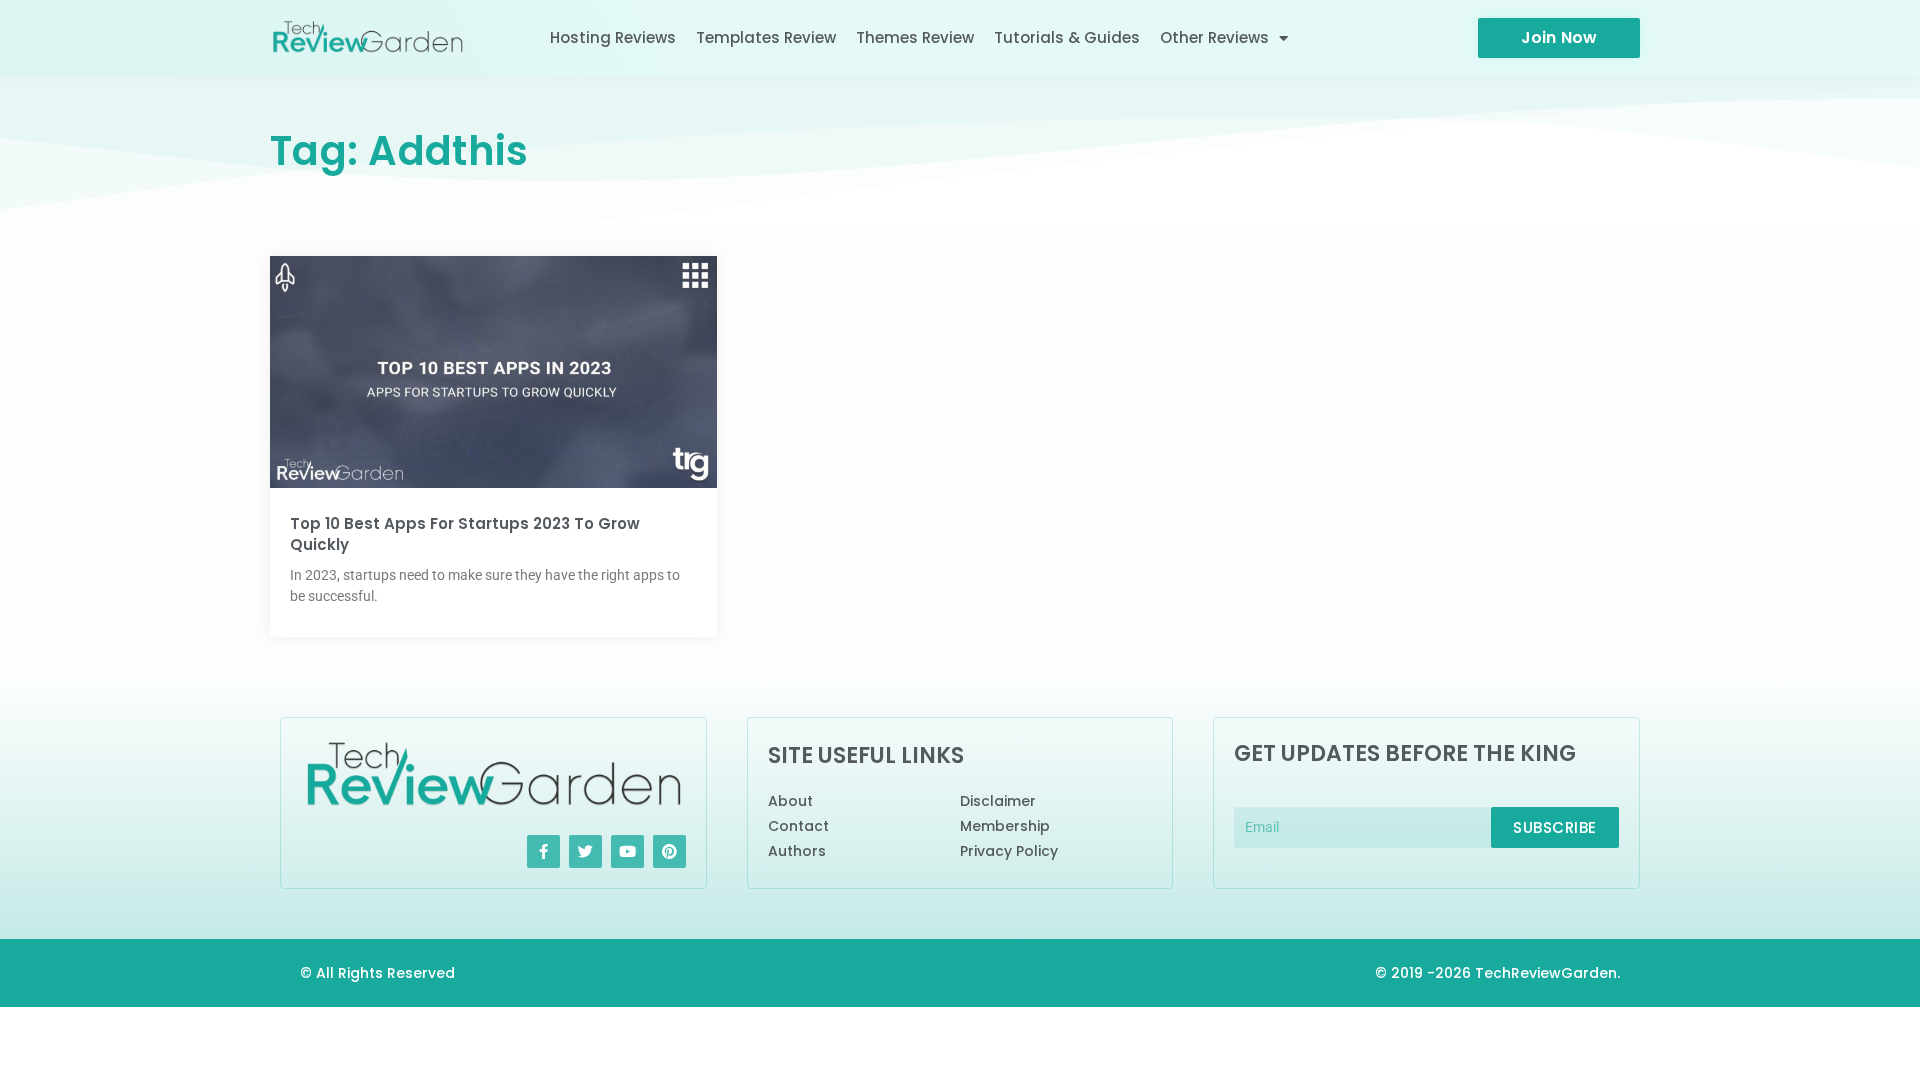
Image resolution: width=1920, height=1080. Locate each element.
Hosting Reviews (613, 37)
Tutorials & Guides (1067, 37)
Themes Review (915, 37)
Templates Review (766, 37)
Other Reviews (1214, 37)
